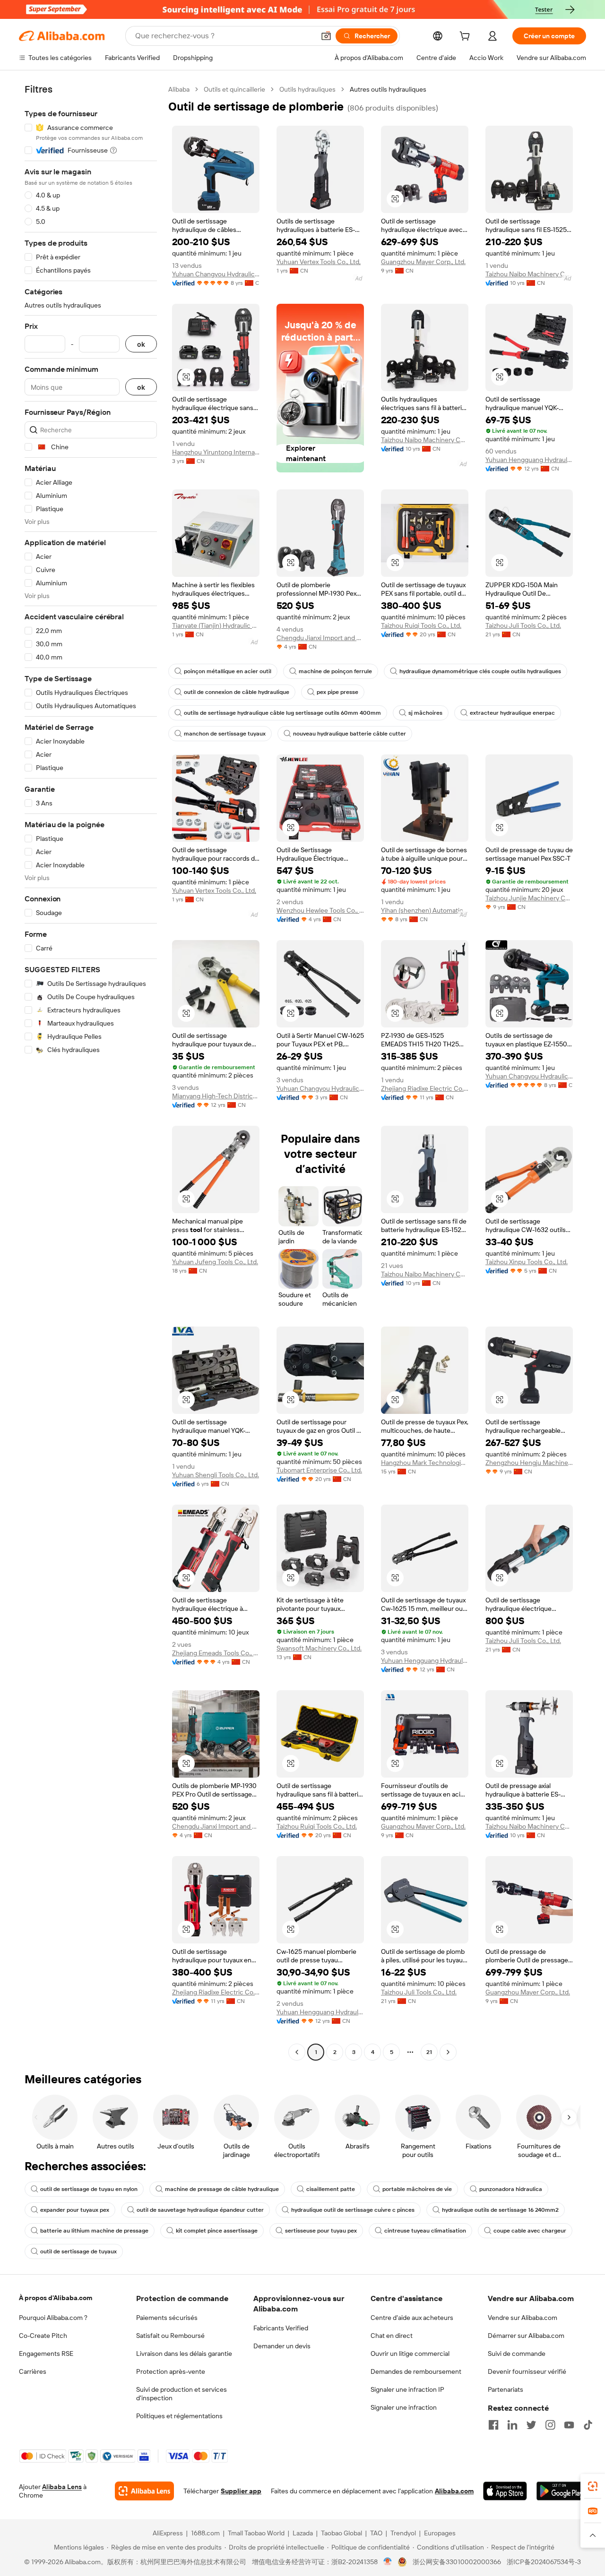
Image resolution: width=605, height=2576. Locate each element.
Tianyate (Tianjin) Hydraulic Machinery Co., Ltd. (216, 625)
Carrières (33, 2371)
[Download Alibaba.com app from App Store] (505, 2491)
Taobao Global (341, 2533)
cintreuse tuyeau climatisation (425, 2231)
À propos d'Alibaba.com (56, 2298)
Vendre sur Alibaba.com (523, 2318)
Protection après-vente (171, 2371)
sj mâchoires (425, 713)
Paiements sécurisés (167, 2318)
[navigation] (91, 1072)
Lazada (303, 2533)
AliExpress (168, 2533)
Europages (440, 2533)
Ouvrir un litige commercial (410, 2353)
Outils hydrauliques (307, 89)
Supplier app (241, 2491)
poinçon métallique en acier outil (228, 671)
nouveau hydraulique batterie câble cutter (350, 734)
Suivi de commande (517, 2353)
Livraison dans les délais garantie (184, 2353)
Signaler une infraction (404, 2407)
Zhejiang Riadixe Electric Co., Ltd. (425, 1088)
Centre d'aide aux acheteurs (412, 2318)
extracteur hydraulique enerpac (512, 713)
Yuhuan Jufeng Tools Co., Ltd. (215, 1262)
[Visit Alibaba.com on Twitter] (531, 2425)
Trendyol (403, 2533)
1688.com (205, 2533)
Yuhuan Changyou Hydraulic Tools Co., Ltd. (216, 274)
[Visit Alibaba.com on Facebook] (493, 2425)
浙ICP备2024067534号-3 (544, 2562)
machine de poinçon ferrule (335, 671)
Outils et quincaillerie (234, 89)
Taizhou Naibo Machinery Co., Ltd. (529, 274)
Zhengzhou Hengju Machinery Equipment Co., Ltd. (529, 1463)
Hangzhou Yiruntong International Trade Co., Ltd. (216, 452)
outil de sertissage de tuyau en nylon (89, 2189)
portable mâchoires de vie (417, 2189)
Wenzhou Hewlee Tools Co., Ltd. (320, 910)
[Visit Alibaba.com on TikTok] (588, 2425)
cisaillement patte (331, 2189)
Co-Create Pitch (43, 2336)
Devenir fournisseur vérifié (527, 2371)
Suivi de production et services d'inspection (181, 2394)
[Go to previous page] (297, 2052)
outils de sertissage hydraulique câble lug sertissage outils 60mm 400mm (282, 713)
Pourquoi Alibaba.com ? (53, 2318)
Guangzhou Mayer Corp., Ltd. (423, 262)
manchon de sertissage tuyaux (225, 734)
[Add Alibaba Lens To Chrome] (144, 2491)
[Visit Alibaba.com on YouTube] (569, 2425)
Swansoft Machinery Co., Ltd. (319, 1648)
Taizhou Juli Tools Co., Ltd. (523, 625)
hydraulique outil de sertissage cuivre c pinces (353, 2210)
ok (141, 344)
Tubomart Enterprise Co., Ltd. (319, 1470)
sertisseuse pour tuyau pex (321, 2231)
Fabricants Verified (281, 2328)
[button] (326, 36)
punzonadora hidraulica (511, 2189)
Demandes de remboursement (416, 2371)
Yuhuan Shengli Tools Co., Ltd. (216, 1475)
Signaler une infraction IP (407, 2389)
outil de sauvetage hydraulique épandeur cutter (200, 2210)
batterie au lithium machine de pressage (94, 2231)
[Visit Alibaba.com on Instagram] (550, 2425)
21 (429, 2052)
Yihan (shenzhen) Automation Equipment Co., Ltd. (425, 910)
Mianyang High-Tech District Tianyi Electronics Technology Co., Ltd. (216, 1096)
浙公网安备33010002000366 (457, 2562)
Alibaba (179, 89)
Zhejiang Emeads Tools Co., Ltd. (216, 1653)
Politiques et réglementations (179, 2416)
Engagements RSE (46, 2353)
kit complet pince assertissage (217, 2231)
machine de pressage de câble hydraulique (222, 2189)
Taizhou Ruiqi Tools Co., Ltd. (421, 625)
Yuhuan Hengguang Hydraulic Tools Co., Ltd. (529, 460)
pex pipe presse (337, 692)
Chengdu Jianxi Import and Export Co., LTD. (320, 638)
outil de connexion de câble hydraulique (237, 692)
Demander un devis (282, 2346)
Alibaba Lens (62, 2487)
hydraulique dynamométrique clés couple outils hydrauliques (480, 671)
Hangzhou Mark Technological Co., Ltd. (425, 1463)
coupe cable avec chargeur (530, 2231)
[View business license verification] (388, 2562)
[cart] (467, 37)
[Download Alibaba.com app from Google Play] (561, 2491)
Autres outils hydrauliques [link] (388, 89)
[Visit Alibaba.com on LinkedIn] (512, 2425)
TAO (376, 2533)
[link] (593, 2486)
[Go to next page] (448, 2052)
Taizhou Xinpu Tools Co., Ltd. (527, 1262)
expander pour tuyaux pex (75, 2210)
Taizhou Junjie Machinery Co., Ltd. (529, 898)
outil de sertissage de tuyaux (78, 2251)
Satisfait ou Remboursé (170, 2336)
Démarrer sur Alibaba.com (526, 2336)
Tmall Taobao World (256, 2533)
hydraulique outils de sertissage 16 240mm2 (500, 2210)
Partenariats (506, 2389)
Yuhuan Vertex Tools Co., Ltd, (319, 262)
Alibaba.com (454, 2491)
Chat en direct (392, 2336)
